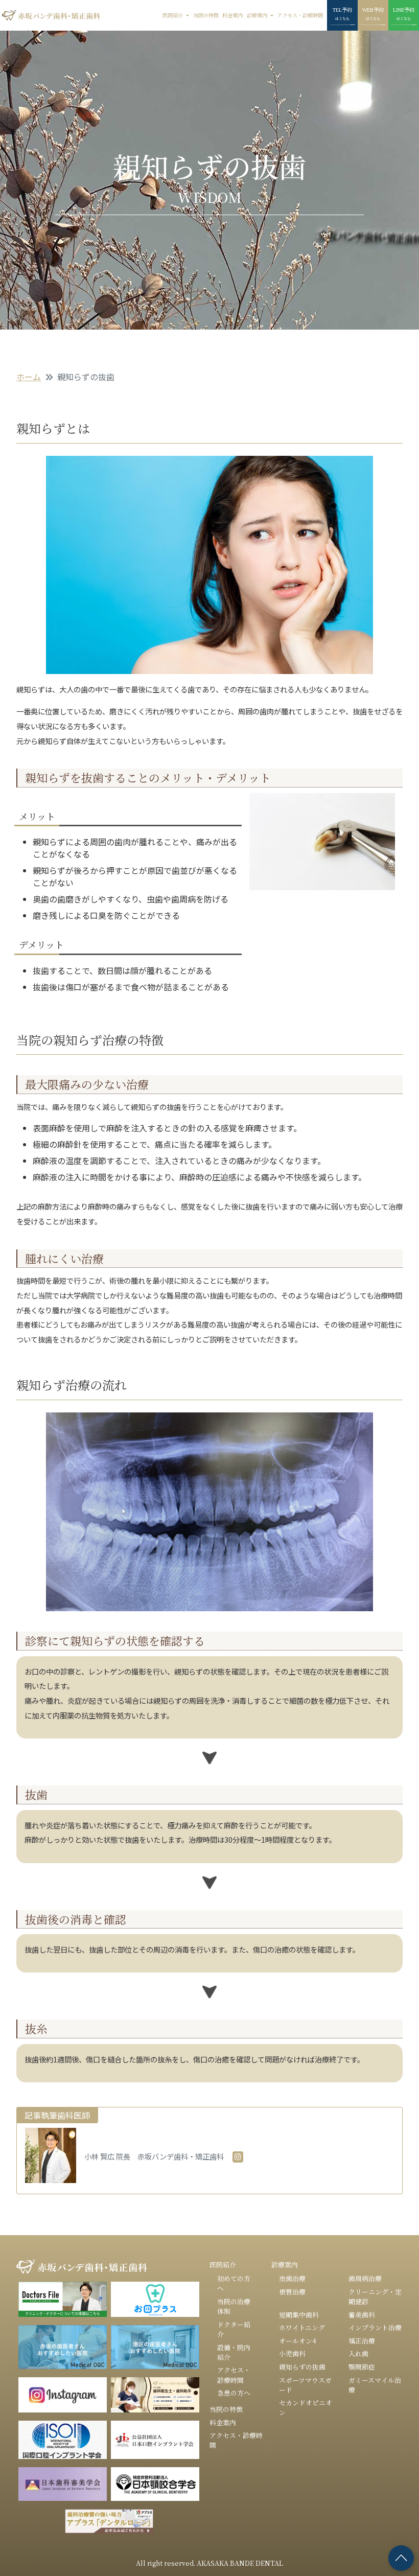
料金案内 (232, 15)
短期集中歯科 (299, 2315)
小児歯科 (292, 2353)
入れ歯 (358, 2353)
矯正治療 (362, 2341)
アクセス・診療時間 (300, 15)
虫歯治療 (292, 2278)
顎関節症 (362, 2367)
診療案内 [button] (258, 15)
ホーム (29, 377)
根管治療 (292, 2292)
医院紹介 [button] (173, 15)
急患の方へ (234, 2393)
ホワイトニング (302, 2327)
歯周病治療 (365, 2278)
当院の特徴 (206, 15)
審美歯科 (362, 2315)
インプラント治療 (375, 2327)
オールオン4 (298, 2341)
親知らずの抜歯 (302, 2367)
